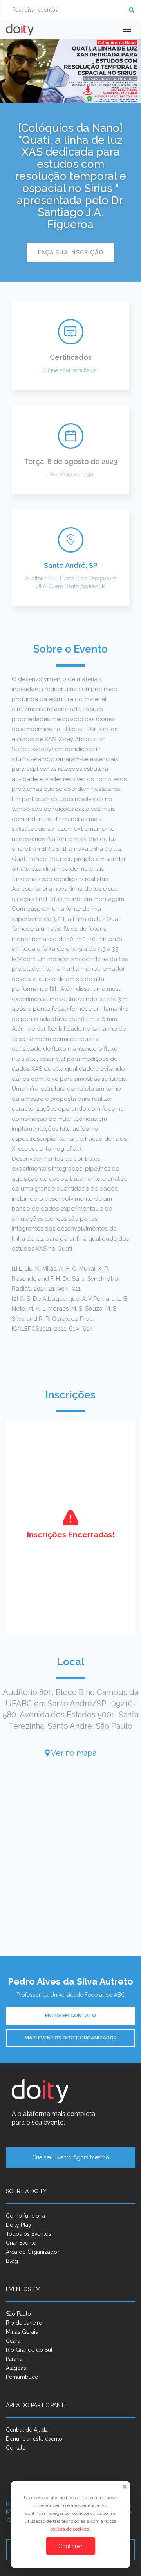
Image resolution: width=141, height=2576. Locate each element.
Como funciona (25, 2216)
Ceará (13, 2341)
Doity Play (19, 2225)
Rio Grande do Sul (29, 2350)
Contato (16, 2448)
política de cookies (70, 2529)
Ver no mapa (73, 1753)
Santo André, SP (71, 565)
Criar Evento (21, 2243)
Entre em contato (70, 2015)
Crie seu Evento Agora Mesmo (71, 2157)
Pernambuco (22, 2377)
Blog (12, 2261)
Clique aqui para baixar (70, 370)
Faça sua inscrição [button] (71, 252)
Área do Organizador (33, 2252)
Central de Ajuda (27, 2430)
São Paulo (18, 2314)
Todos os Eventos (29, 2234)
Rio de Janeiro (24, 2323)
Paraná (14, 2359)
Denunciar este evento (34, 2439)
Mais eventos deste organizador (71, 2038)
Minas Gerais (22, 2332)
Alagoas (16, 2368)
